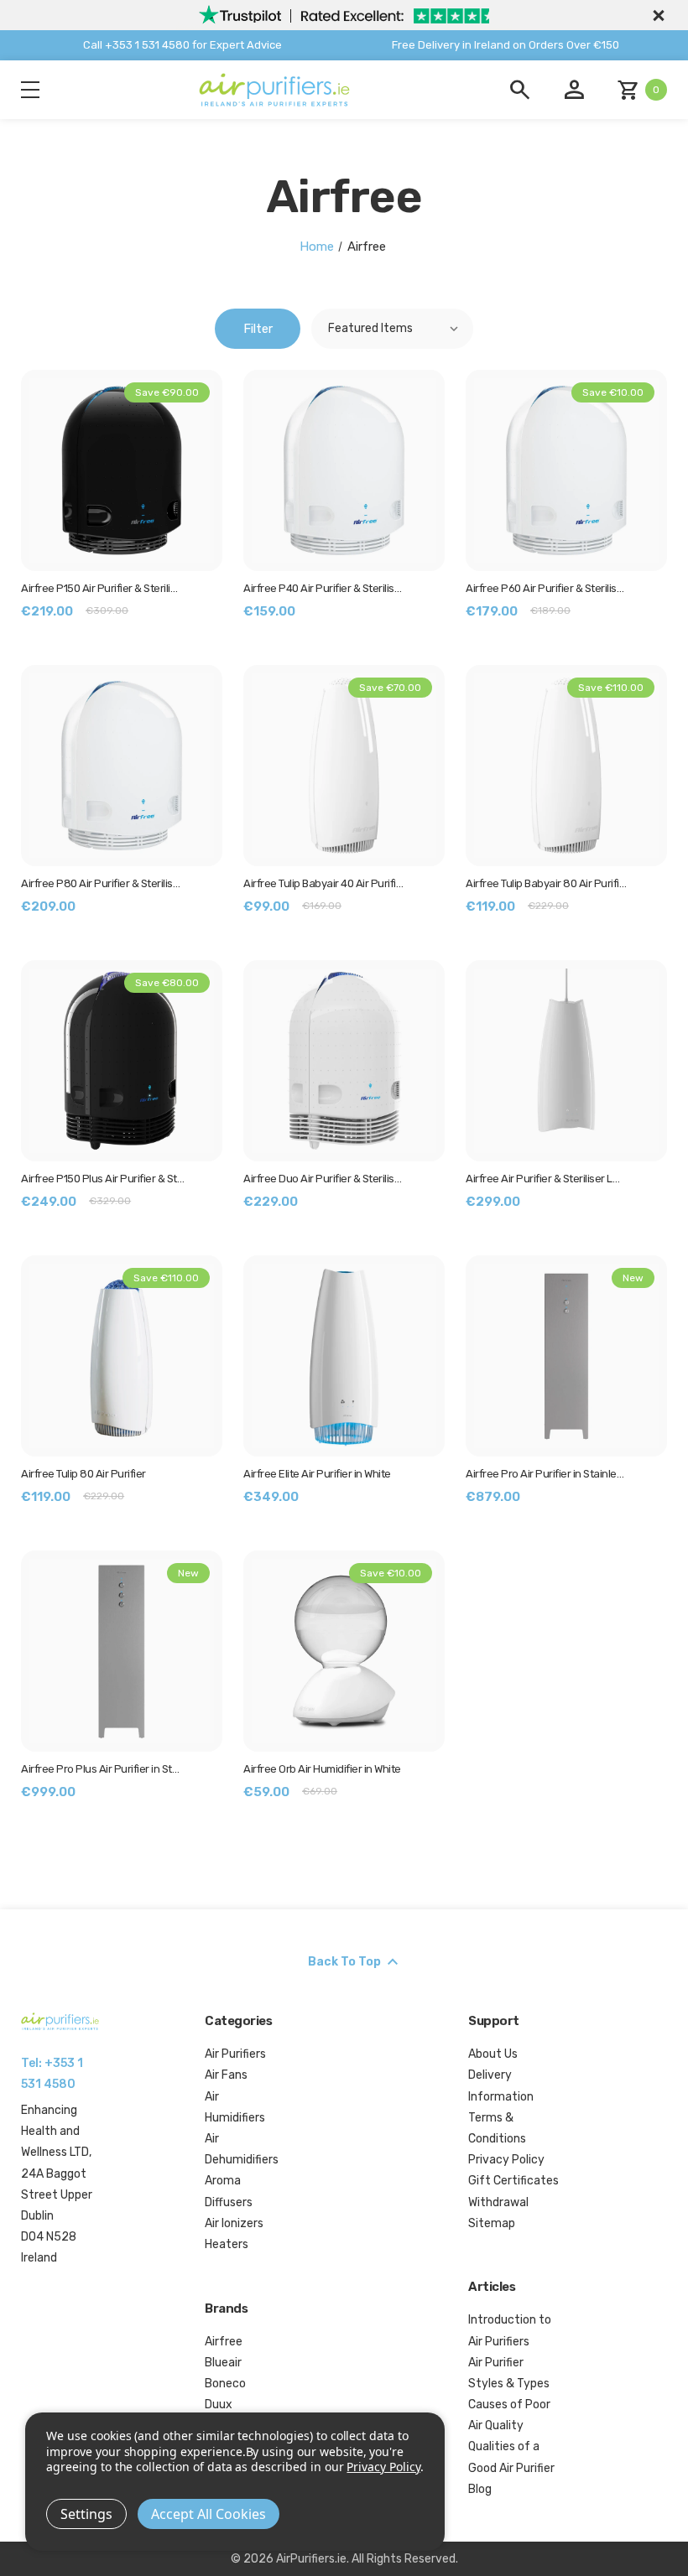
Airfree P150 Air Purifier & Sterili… (99, 588)
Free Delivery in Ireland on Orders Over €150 (506, 45)
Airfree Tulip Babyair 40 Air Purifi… (323, 883)
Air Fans (226, 2075)
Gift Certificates (513, 2181)
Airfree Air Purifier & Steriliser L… (542, 1179)
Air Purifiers (235, 2054)
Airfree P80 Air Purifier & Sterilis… (100, 883)
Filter (258, 329)
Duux (219, 2405)
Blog (480, 2489)
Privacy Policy (506, 2160)
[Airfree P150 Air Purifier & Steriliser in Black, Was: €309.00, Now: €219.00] (122, 470)
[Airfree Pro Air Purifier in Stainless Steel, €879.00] (566, 1356)
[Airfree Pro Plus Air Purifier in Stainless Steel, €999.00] (122, 1651)
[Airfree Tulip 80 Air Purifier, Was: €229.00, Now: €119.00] (122, 1356)
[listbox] (392, 329)
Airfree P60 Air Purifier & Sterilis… (545, 588)
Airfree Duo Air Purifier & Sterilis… (322, 1179)
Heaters (227, 2244)
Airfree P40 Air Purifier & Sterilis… (322, 588)
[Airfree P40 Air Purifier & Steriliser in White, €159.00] (344, 470)
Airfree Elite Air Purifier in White (317, 1474)
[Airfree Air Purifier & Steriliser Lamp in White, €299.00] (566, 1061)
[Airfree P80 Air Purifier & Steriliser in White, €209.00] (122, 766)
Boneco (225, 2384)
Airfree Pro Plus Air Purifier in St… (100, 1769)
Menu (30, 90)
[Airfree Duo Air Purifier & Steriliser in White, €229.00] (344, 1061)
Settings (86, 2514)
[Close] (656, 15)
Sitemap (492, 2223)
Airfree (224, 2342)
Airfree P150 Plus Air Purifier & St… (102, 1179)
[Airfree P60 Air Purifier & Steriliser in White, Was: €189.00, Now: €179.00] (566, 470)
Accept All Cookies (208, 2514)
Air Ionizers (234, 2223)
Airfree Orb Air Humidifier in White (322, 1769)
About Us (493, 2054)
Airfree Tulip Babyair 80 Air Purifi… (546, 883)
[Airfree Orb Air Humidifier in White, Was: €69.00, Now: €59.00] (344, 1651)
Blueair (223, 2363)
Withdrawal (498, 2202)
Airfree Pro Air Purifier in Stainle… (545, 1474)
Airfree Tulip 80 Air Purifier (83, 1474)
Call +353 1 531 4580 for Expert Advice (182, 45)
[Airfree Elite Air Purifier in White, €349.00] (344, 1356)
